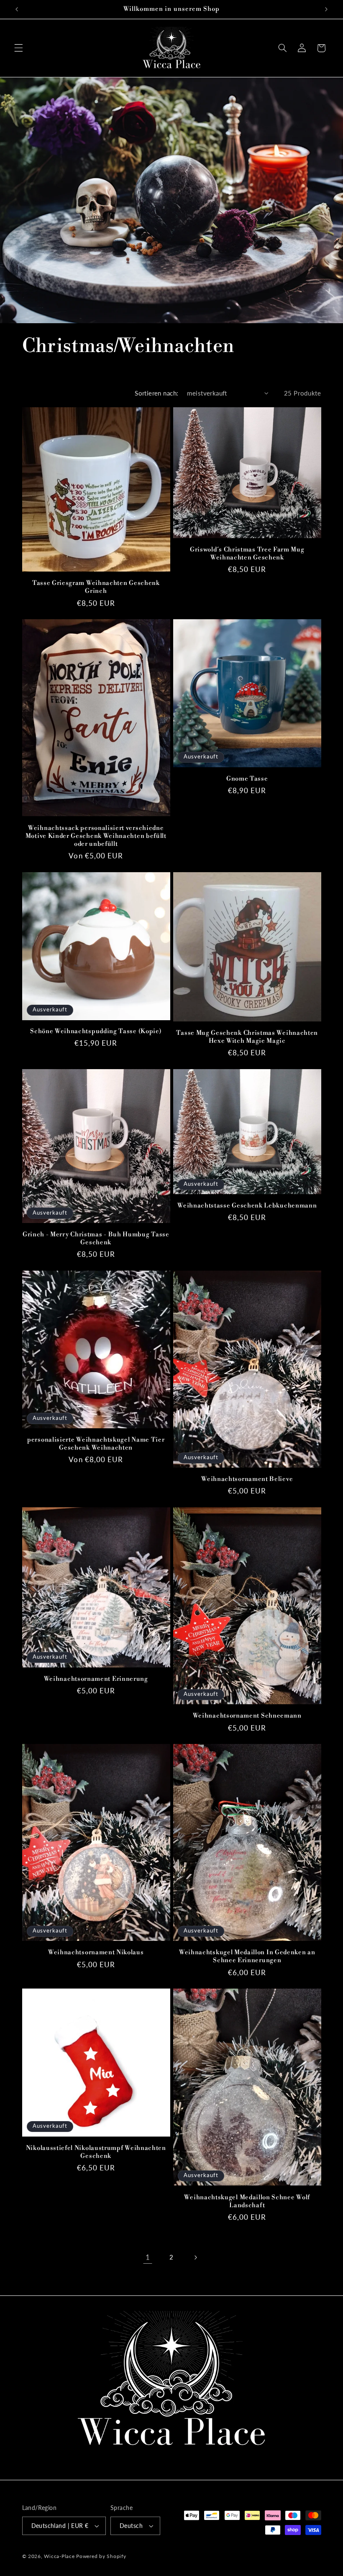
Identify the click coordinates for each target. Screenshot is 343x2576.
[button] (18, 48)
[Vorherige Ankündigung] (17, 9)
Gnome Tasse (247, 779)
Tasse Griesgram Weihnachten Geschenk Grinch (96, 587)
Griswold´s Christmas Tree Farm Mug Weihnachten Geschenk (247, 554)
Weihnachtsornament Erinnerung (96, 1679)
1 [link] (148, 2257)
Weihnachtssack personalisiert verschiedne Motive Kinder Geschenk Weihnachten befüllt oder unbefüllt (96, 836)
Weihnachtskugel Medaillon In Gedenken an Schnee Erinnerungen (247, 1956)
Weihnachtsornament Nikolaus (96, 1952)
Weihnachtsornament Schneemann (247, 1716)
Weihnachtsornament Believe (247, 1479)
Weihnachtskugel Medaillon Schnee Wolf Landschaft (247, 2201)
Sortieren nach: (156, 393)
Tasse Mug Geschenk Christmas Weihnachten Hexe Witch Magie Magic (247, 1037)
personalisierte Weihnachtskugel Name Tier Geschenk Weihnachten (96, 1444)
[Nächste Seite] (195, 2257)
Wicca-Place (59, 2556)
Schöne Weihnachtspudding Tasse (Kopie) (96, 1031)
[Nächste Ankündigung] (326, 9)
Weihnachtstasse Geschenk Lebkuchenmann (247, 1206)
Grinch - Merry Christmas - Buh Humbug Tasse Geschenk (96, 1238)
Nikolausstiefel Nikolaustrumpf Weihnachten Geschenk (96, 2152)
